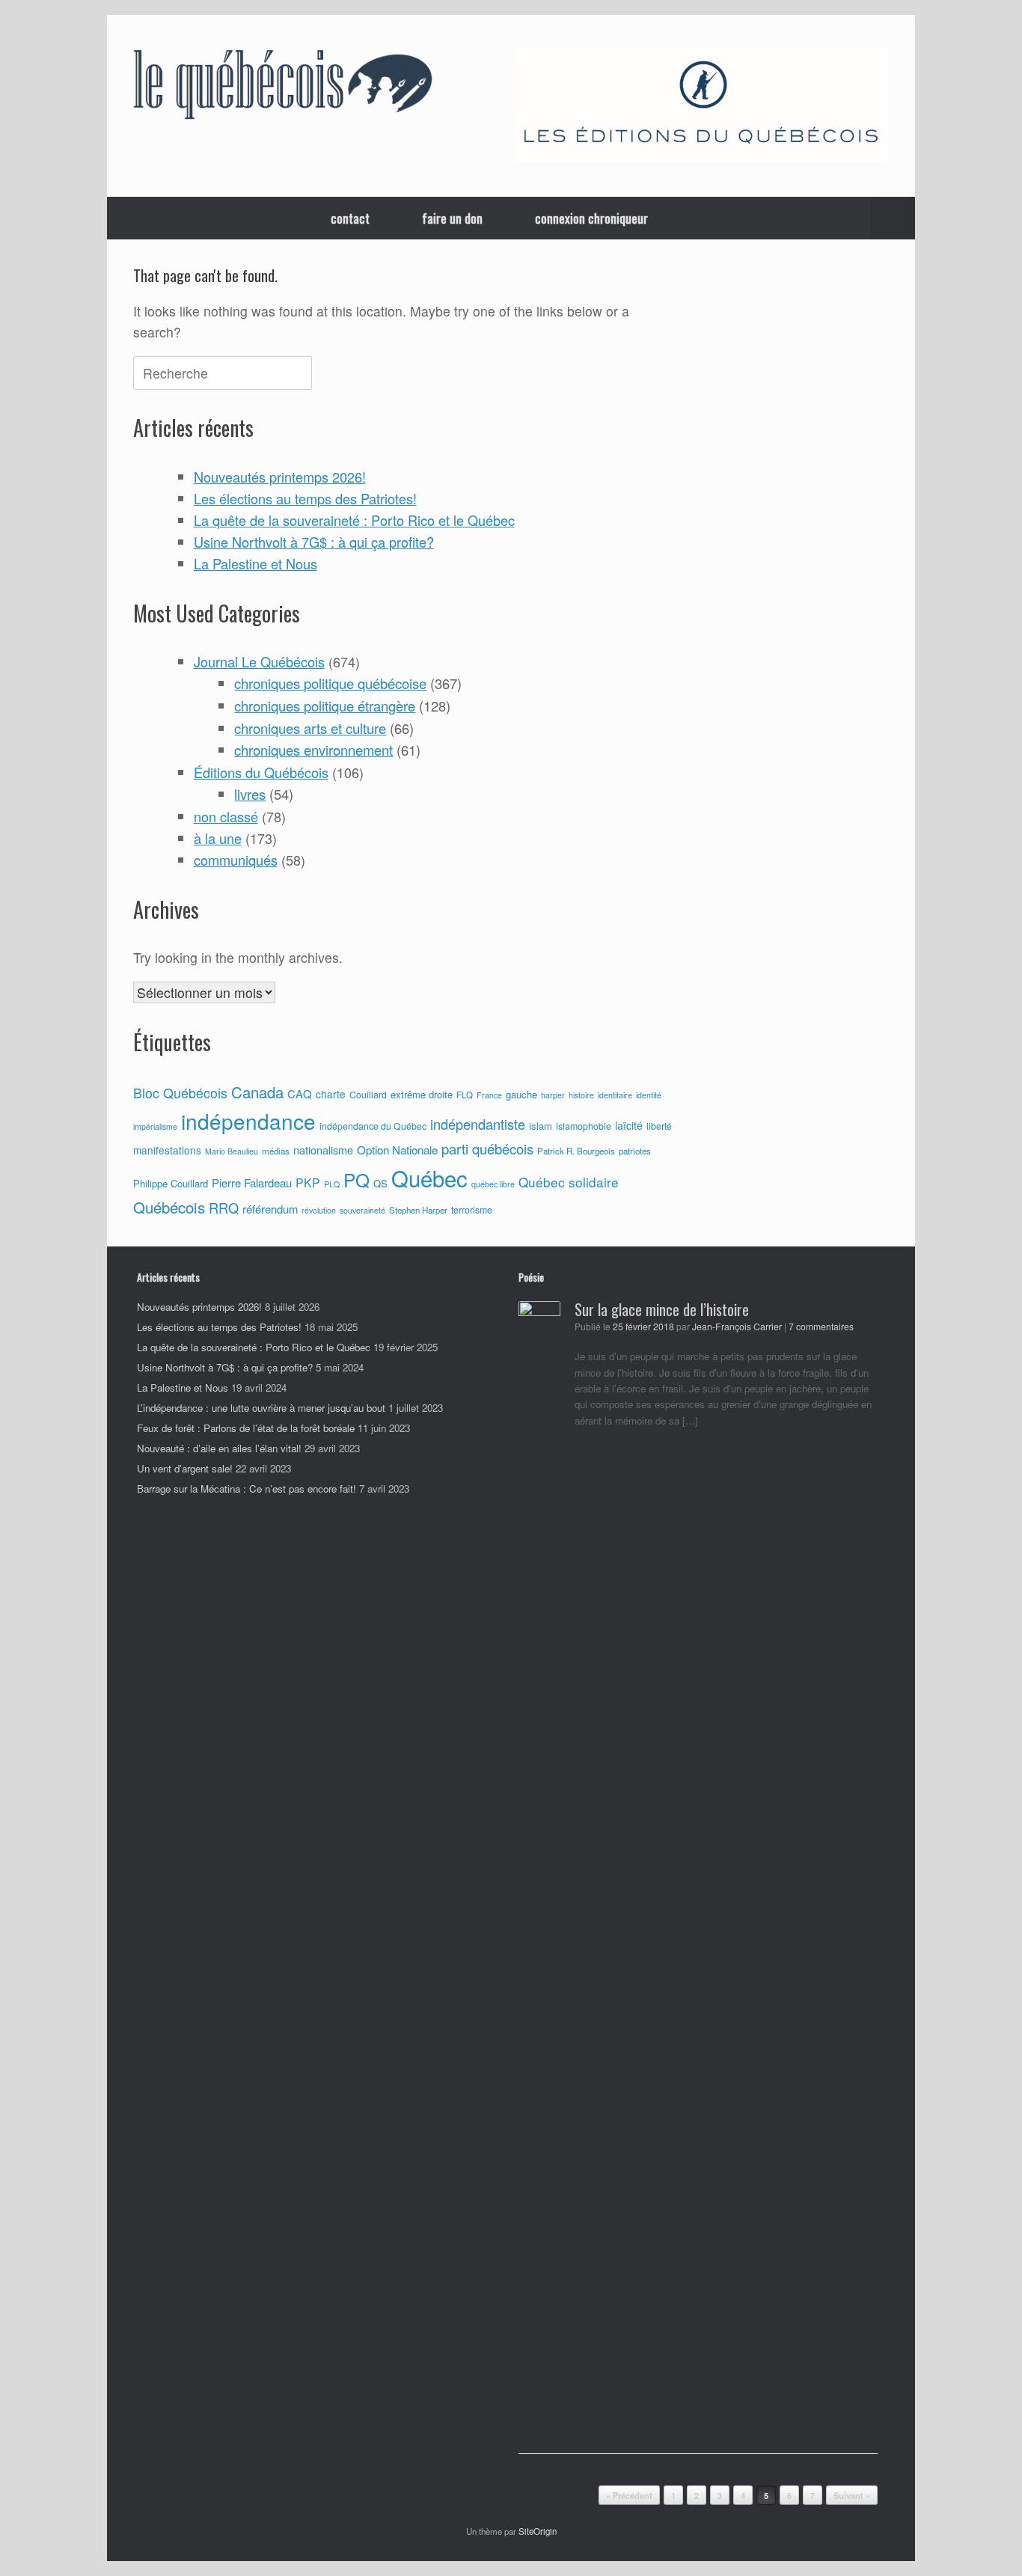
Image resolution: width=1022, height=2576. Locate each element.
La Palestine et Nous (255, 563)
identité (649, 1095)
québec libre (493, 1184)
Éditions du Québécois (261, 772)
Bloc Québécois (180, 1092)
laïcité (629, 1125)
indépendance (248, 1121)
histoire (581, 1095)
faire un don (452, 218)
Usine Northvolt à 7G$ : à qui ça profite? (314, 542)
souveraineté (362, 1210)
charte (331, 1094)
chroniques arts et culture (310, 728)
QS (380, 1183)
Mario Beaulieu (232, 1151)
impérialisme (155, 1126)
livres (250, 794)
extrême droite (422, 1094)
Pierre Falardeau (252, 1183)
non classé (226, 816)
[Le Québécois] (283, 88)
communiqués (236, 860)
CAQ (300, 1093)
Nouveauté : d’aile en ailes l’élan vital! (219, 1448)
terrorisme (472, 1210)
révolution (319, 1210)
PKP (308, 1182)
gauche (521, 1094)
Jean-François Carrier (737, 1327)
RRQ (224, 1208)
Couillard (368, 1095)
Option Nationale (397, 1149)
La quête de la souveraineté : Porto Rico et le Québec (354, 520)
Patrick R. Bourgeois (576, 1151)
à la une (218, 838)
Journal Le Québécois (259, 661)
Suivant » (852, 2496)
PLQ (332, 1184)
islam (541, 1126)
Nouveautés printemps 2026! (280, 477)
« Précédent (629, 2496)
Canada (257, 1092)
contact (350, 218)
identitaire (615, 1095)
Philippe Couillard (171, 1183)
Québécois (169, 1207)
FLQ (465, 1095)
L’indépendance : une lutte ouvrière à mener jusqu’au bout (261, 1408)
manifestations (167, 1150)
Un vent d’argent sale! (185, 1468)
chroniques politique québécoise (330, 683)
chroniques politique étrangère (325, 706)
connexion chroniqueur (591, 218)
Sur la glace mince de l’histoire (662, 1309)
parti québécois (487, 1148)
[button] (893, 218)
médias (276, 1151)
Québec (429, 1178)
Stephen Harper (418, 1210)
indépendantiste (478, 1124)
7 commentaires (821, 1326)
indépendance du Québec (373, 1126)
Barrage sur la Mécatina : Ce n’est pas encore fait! (247, 1489)
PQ (357, 1180)
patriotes (635, 1151)
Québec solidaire (569, 1182)
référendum (270, 1209)
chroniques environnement (313, 750)
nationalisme (323, 1150)
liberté (659, 1126)
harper (553, 1095)
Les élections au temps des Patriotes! (305, 498)
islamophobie (584, 1126)
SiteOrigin (538, 2531)
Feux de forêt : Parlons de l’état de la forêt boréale (246, 1428)
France (489, 1095)
